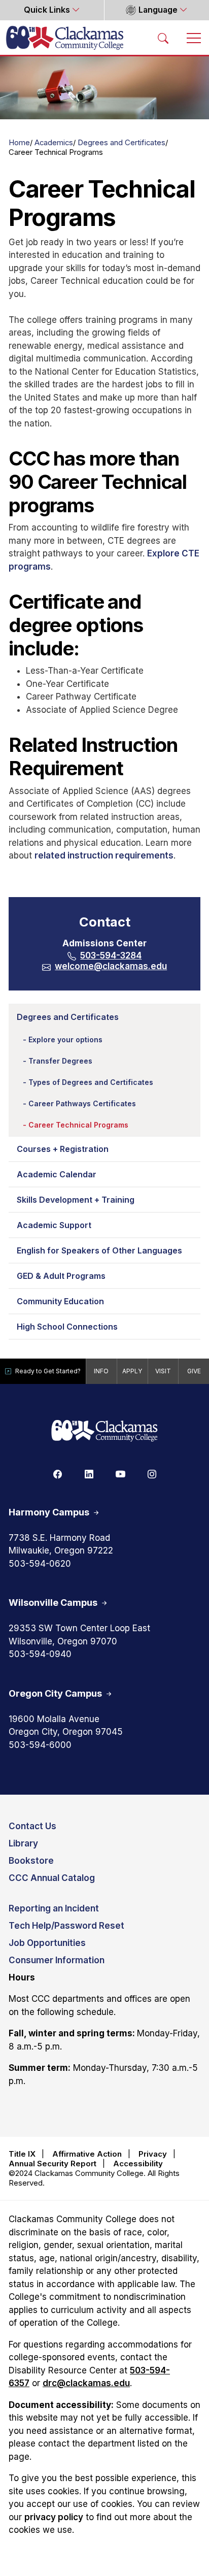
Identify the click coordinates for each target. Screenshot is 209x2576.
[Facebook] (57, 1474)
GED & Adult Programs (61, 1276)
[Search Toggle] (163, 38)
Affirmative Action (87, 2154)
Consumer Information (57, 1960)
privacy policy (54, 2517)
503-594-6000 (40, 1745)
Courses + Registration (63, 1149)
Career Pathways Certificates (82, 1103)
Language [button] (158, 10)
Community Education (60, 1301)
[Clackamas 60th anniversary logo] (104, 1431)
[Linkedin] (89, 1474)
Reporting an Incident (54, 1908)
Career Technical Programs (78, 1125)
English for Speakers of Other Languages (99, 1250)
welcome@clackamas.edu (111, 966)
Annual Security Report (53, 2164)
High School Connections (67, 1327)
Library (23, 1843)
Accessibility (138, 2164)
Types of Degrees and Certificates (91, 1082)
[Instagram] (152, 1474)
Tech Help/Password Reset (66, 1926)
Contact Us (32, 1826)
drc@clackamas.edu (86, 2383)
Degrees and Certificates (121, 143)
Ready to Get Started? (48, 1371)
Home (19, 143)
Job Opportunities (47, 1943)
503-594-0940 (40, 1654)
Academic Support (54, 1225)
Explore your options (65, 1039)
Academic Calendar (57, 1174)
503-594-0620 (40, 1564)
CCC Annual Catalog (52, 1878)
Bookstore (31, 1861)
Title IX (22, 2154)
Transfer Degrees (60, 1061)
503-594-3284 (111, 955)
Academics (54, 143)
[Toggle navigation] (194, 38)
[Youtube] (120, 1474)
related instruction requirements (104, 855)
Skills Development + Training (76, 1200)
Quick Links (48, 10)
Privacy (153, 2154)
